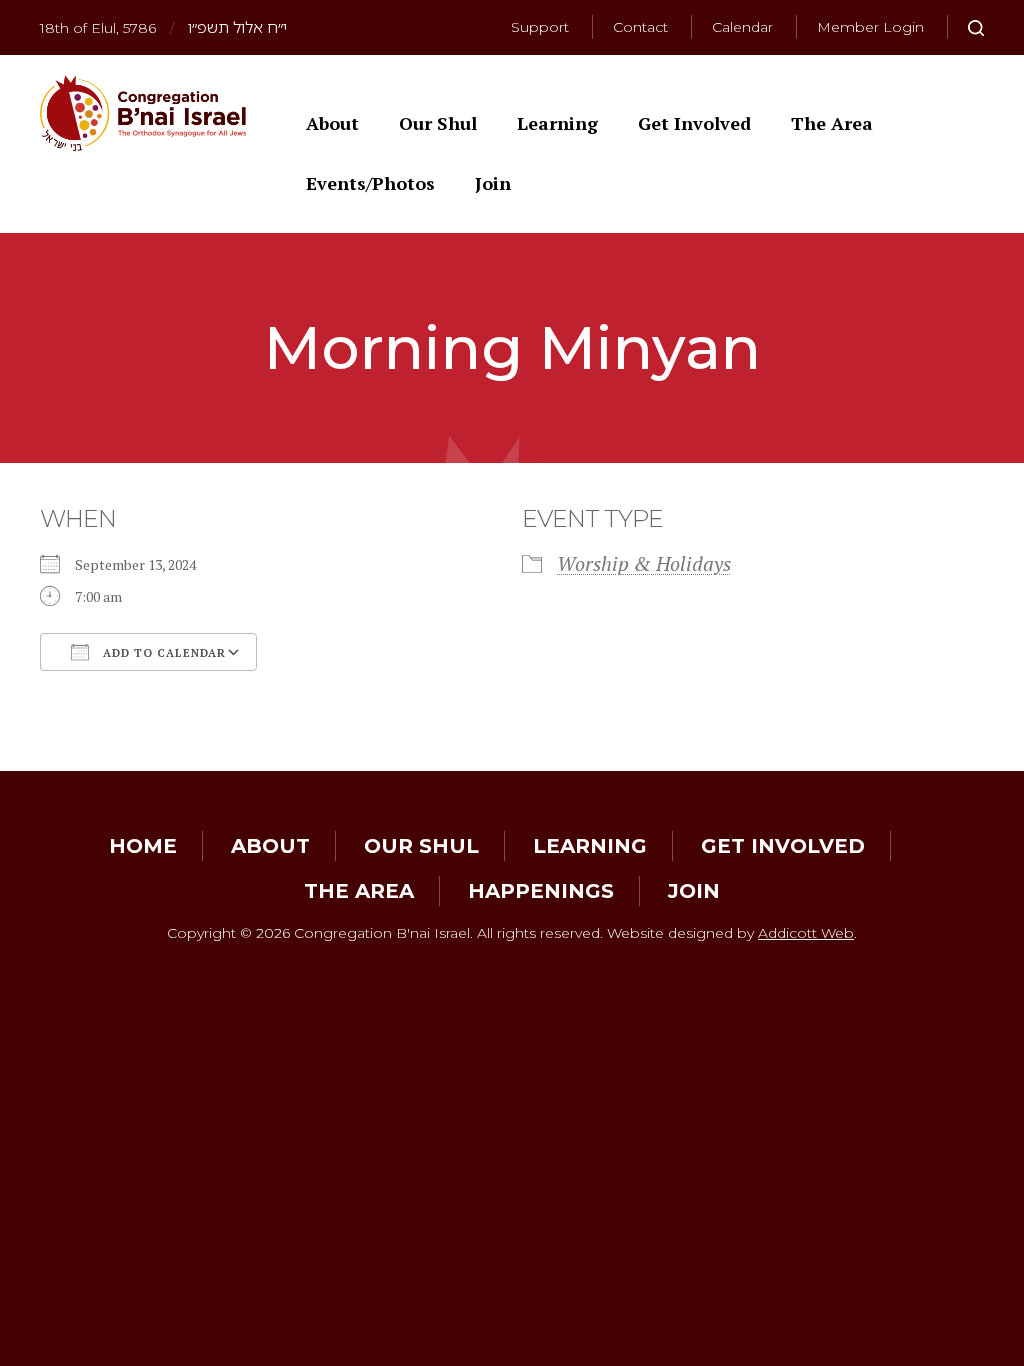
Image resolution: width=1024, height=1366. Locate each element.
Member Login (870, 27)
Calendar (742, 27)
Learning (557, 123)
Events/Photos (370, 183)
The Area (832, 123)
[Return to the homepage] (143, 113)
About (332, 123)
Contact (640, 27)
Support (540, 27)
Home (143, 846)
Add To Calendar (162, 653)
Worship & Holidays (644, 563)
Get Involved (694, 123)
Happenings (541, 891)
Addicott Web (806, 933)
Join (493, 183)
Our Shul (438, 123)
